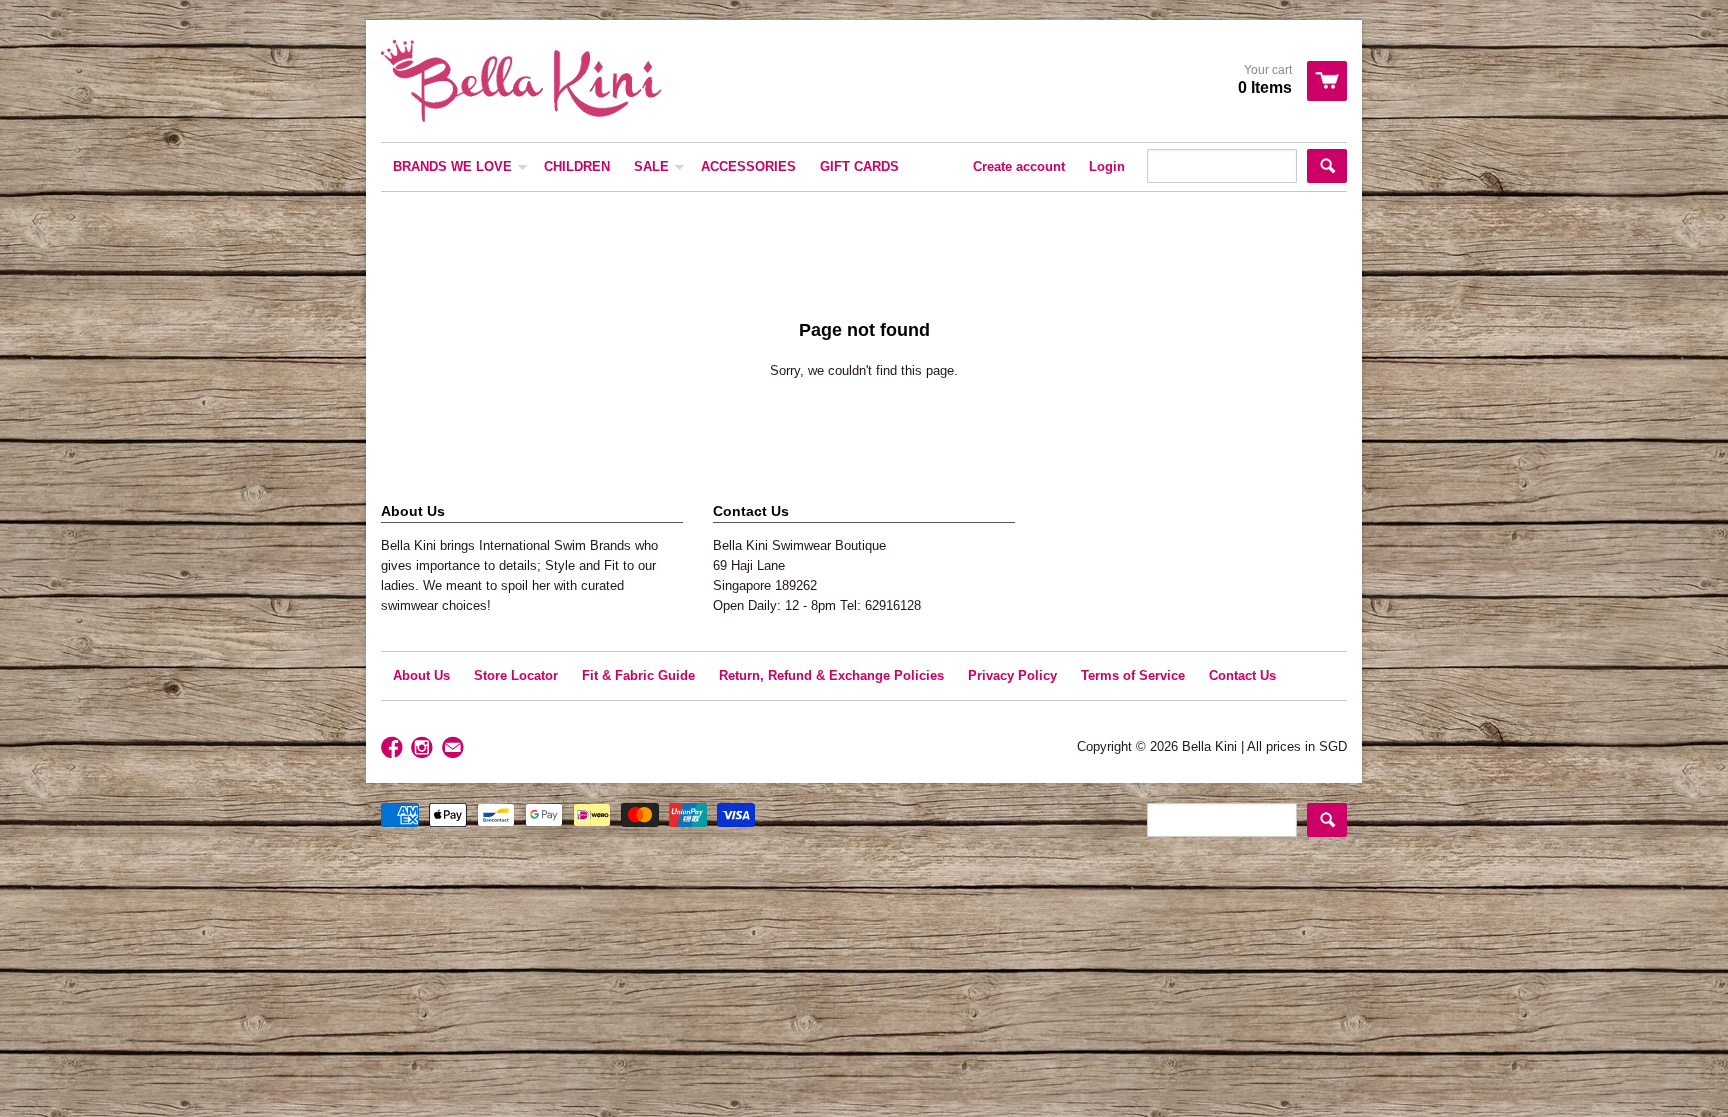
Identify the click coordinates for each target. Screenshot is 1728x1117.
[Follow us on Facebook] (394, 748)
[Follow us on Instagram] (424, 748)
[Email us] (455, 748)
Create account (1019, 166)
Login (1107, 166)
